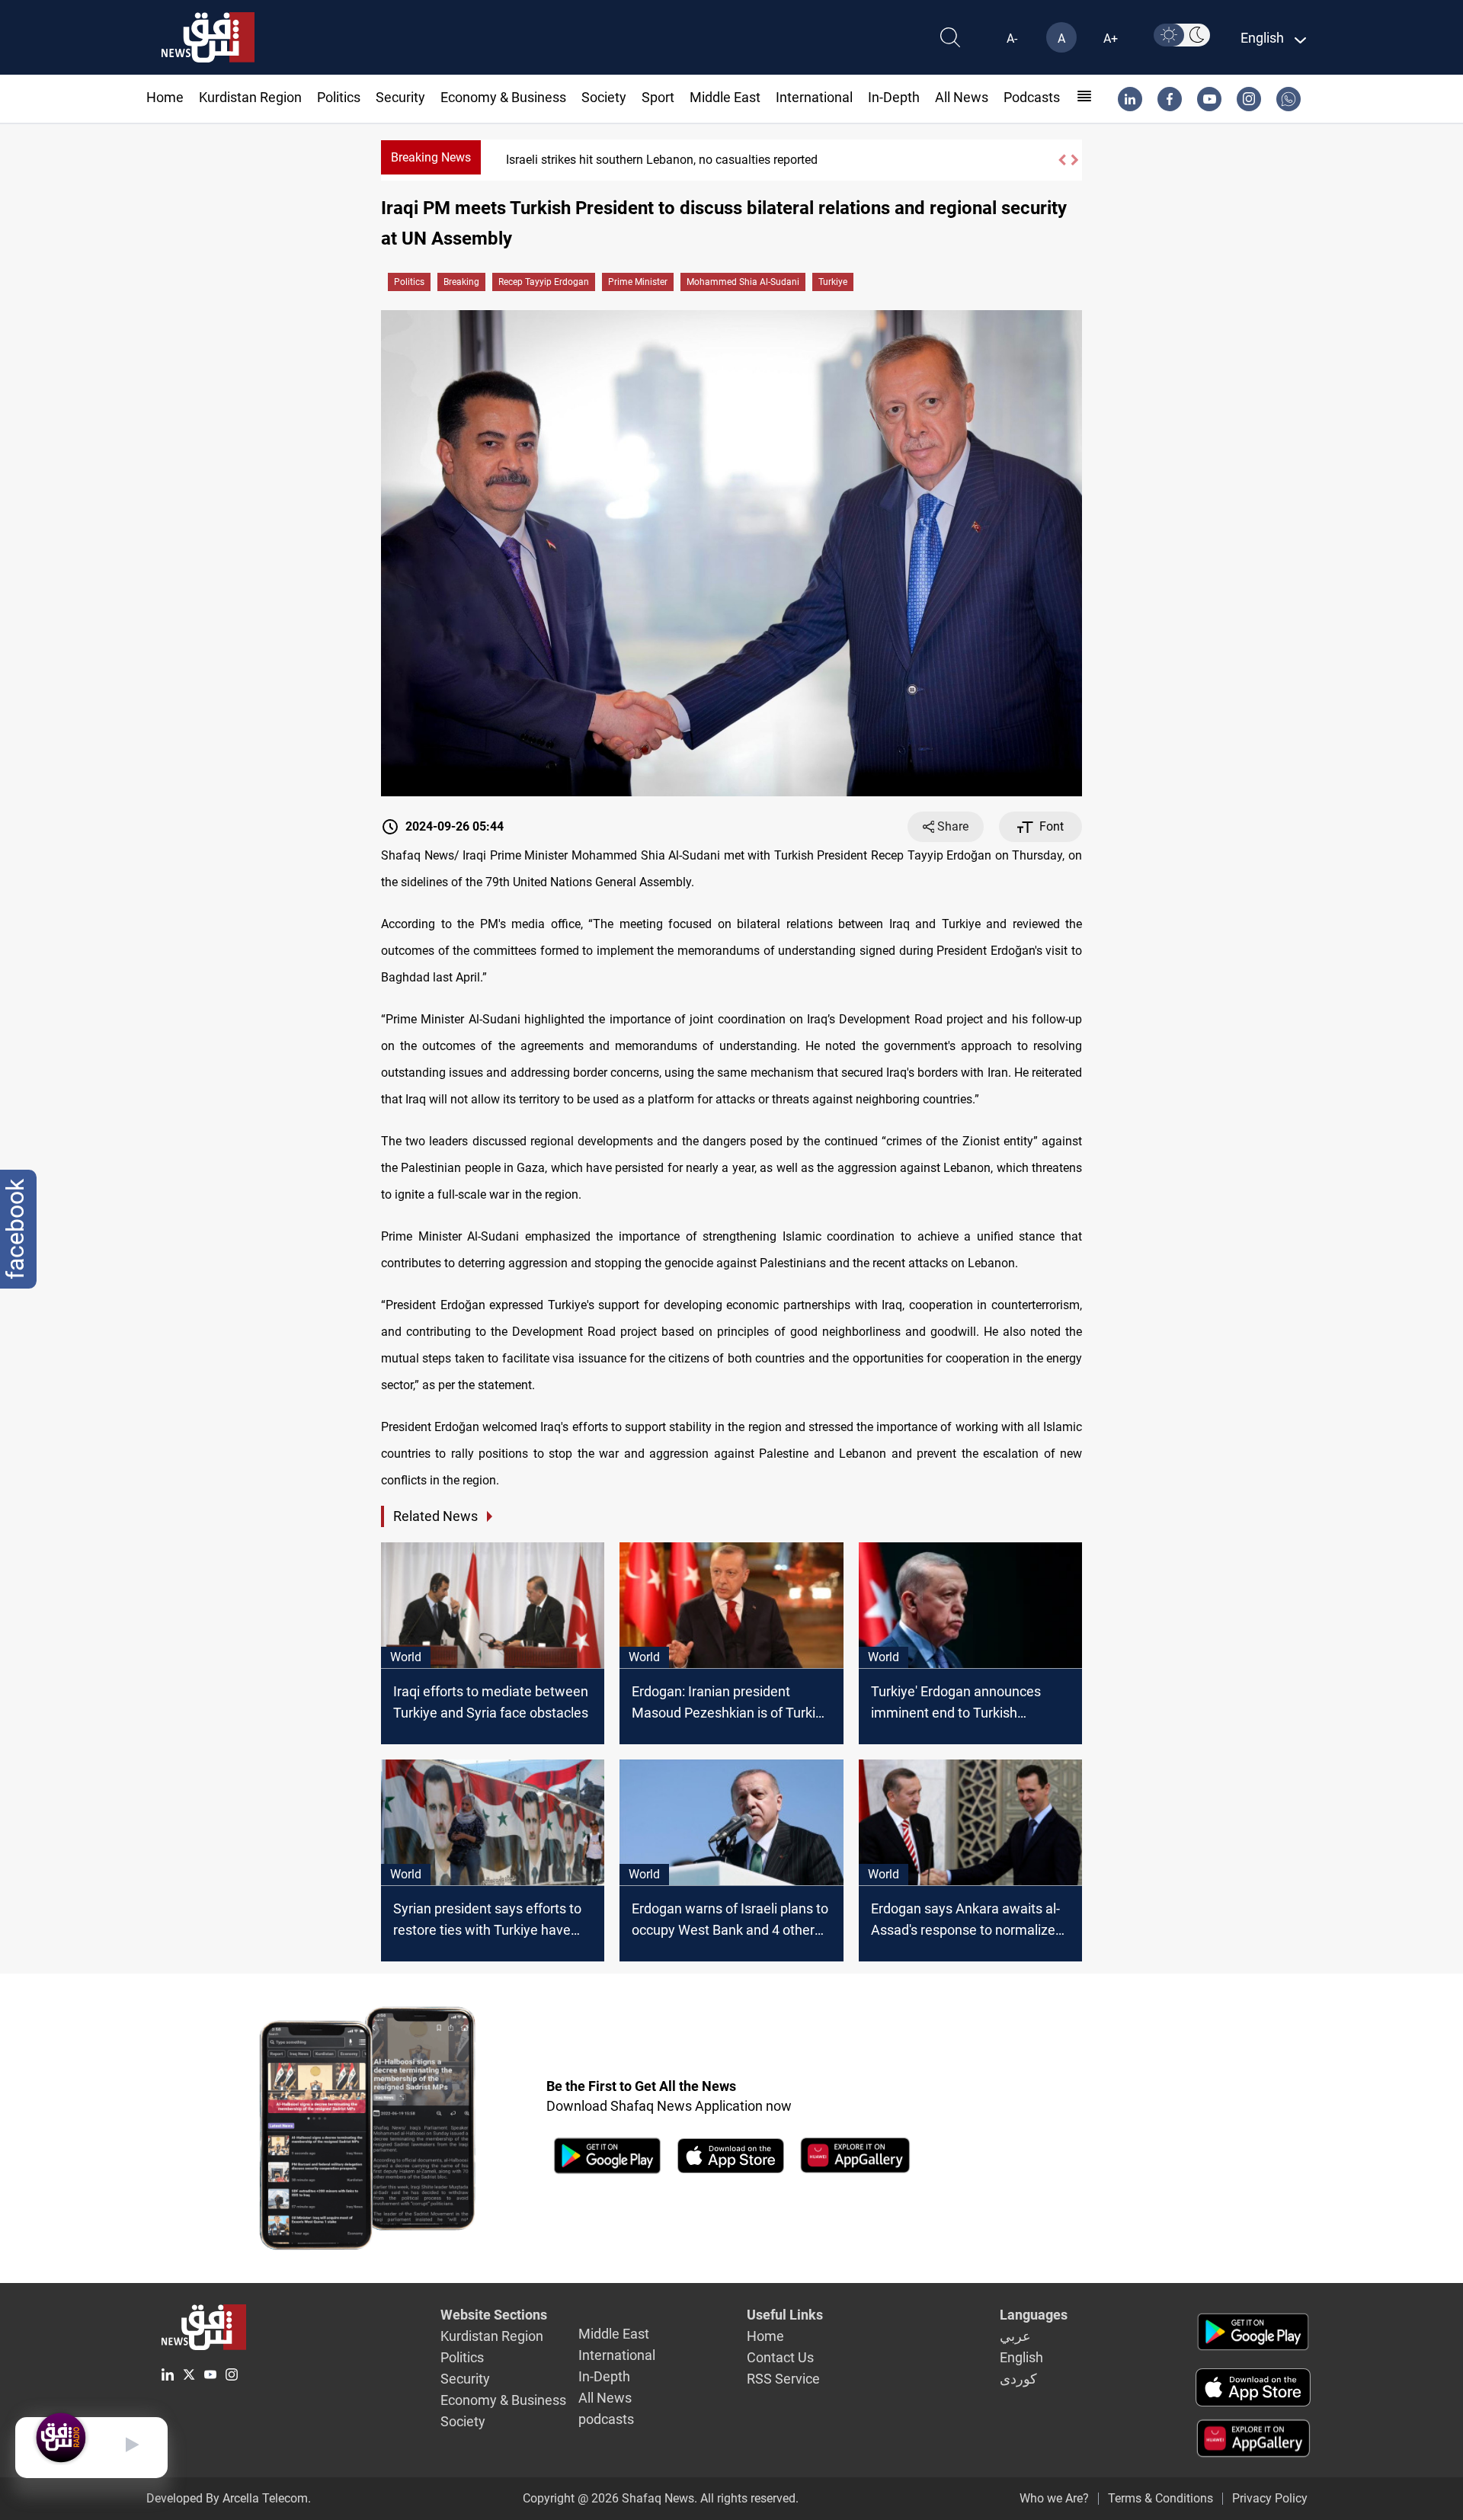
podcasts (1032, 97)
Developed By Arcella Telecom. (229, 2498)
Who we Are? (1054, 2498)
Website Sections (494, 2315)
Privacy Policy (1270, 2498)
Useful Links (785, 2315)
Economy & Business (503, 97)
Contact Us (780, 2357)
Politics (339, 97)
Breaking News (431, 157)
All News (962, 97)
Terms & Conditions (1160, 2498)
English (1021, 2357)
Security (400, 97)
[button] (1061, 160)
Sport (658, 97)
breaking (461, 282)
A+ (1111, 38)
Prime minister (638, 282)
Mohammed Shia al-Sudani (743, 282)
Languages (1034, 2315)
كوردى (1018, 2379)
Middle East (725, 97)
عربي (1015, 2336)
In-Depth (894, 97)
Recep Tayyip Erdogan (544, 282)
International (814, 97)
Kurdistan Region (250, 97)
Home (165, 97)
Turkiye (833, 282)
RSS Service (783, 2379)
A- (1012, 38)
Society (604, 97)
